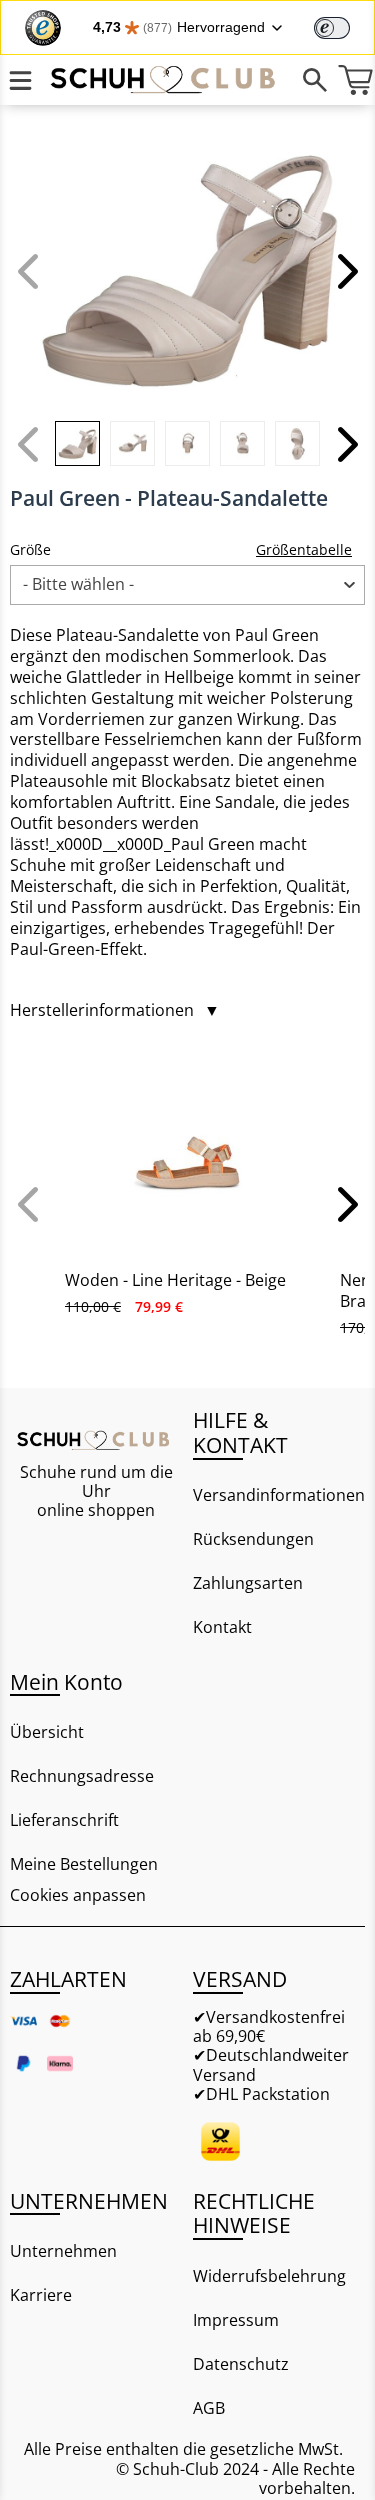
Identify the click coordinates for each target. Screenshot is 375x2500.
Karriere (41, 2295)
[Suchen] (315, 80)
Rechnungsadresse (82, 1776)
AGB (209, 2408)
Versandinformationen (279, 1495)
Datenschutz (241, 2364)
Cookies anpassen (78, 1895)
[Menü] (20, 80)
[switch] (332, 28)
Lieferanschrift (64, 1820)
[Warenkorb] (355, 80)
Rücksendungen (253, 1539)
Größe (30, 549)
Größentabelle (304, 549)
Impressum (236, 2320)
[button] (345, 271)
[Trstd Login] (344, 26)
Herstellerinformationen (115, 1010)
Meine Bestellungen (84, 1864)
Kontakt (222, 1627)
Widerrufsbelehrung (269, 2276)
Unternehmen (63, 2251)
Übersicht (47, 1732)
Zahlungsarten (248, 1583)
